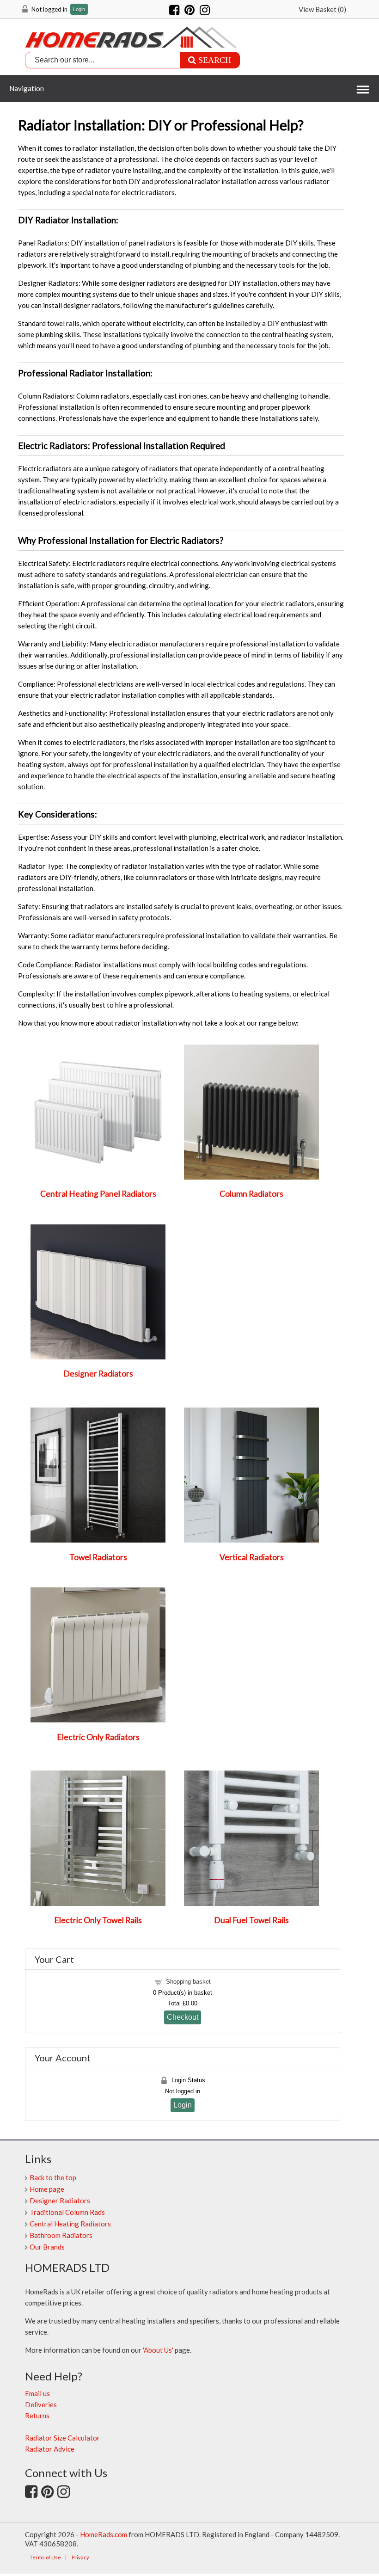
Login (79, 9)
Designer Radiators (98, 1374)
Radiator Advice (50, 2449)
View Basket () (322, 9)
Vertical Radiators (252, 1557)
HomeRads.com (104, 2534)
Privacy (80, 2557)
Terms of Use (45, 2557)
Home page (47, 2189)
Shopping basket (188, 1982)
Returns (37, 2416)
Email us (37, 2393)
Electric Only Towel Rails (98, 1920)
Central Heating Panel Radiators (98, 1194)
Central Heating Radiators (70, 2224)
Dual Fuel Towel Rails (251, 1920)
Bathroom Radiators (61, 2235)
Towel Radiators (98, 1557)
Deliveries (41, 2404)
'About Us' (158, 2350)
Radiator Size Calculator (62, 2438)
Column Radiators (251, 1194)
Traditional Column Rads (67, 2212)
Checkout (183, 2017)
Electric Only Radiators (98, 1737)
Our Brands (47, 2247)
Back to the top (53, 2177)
